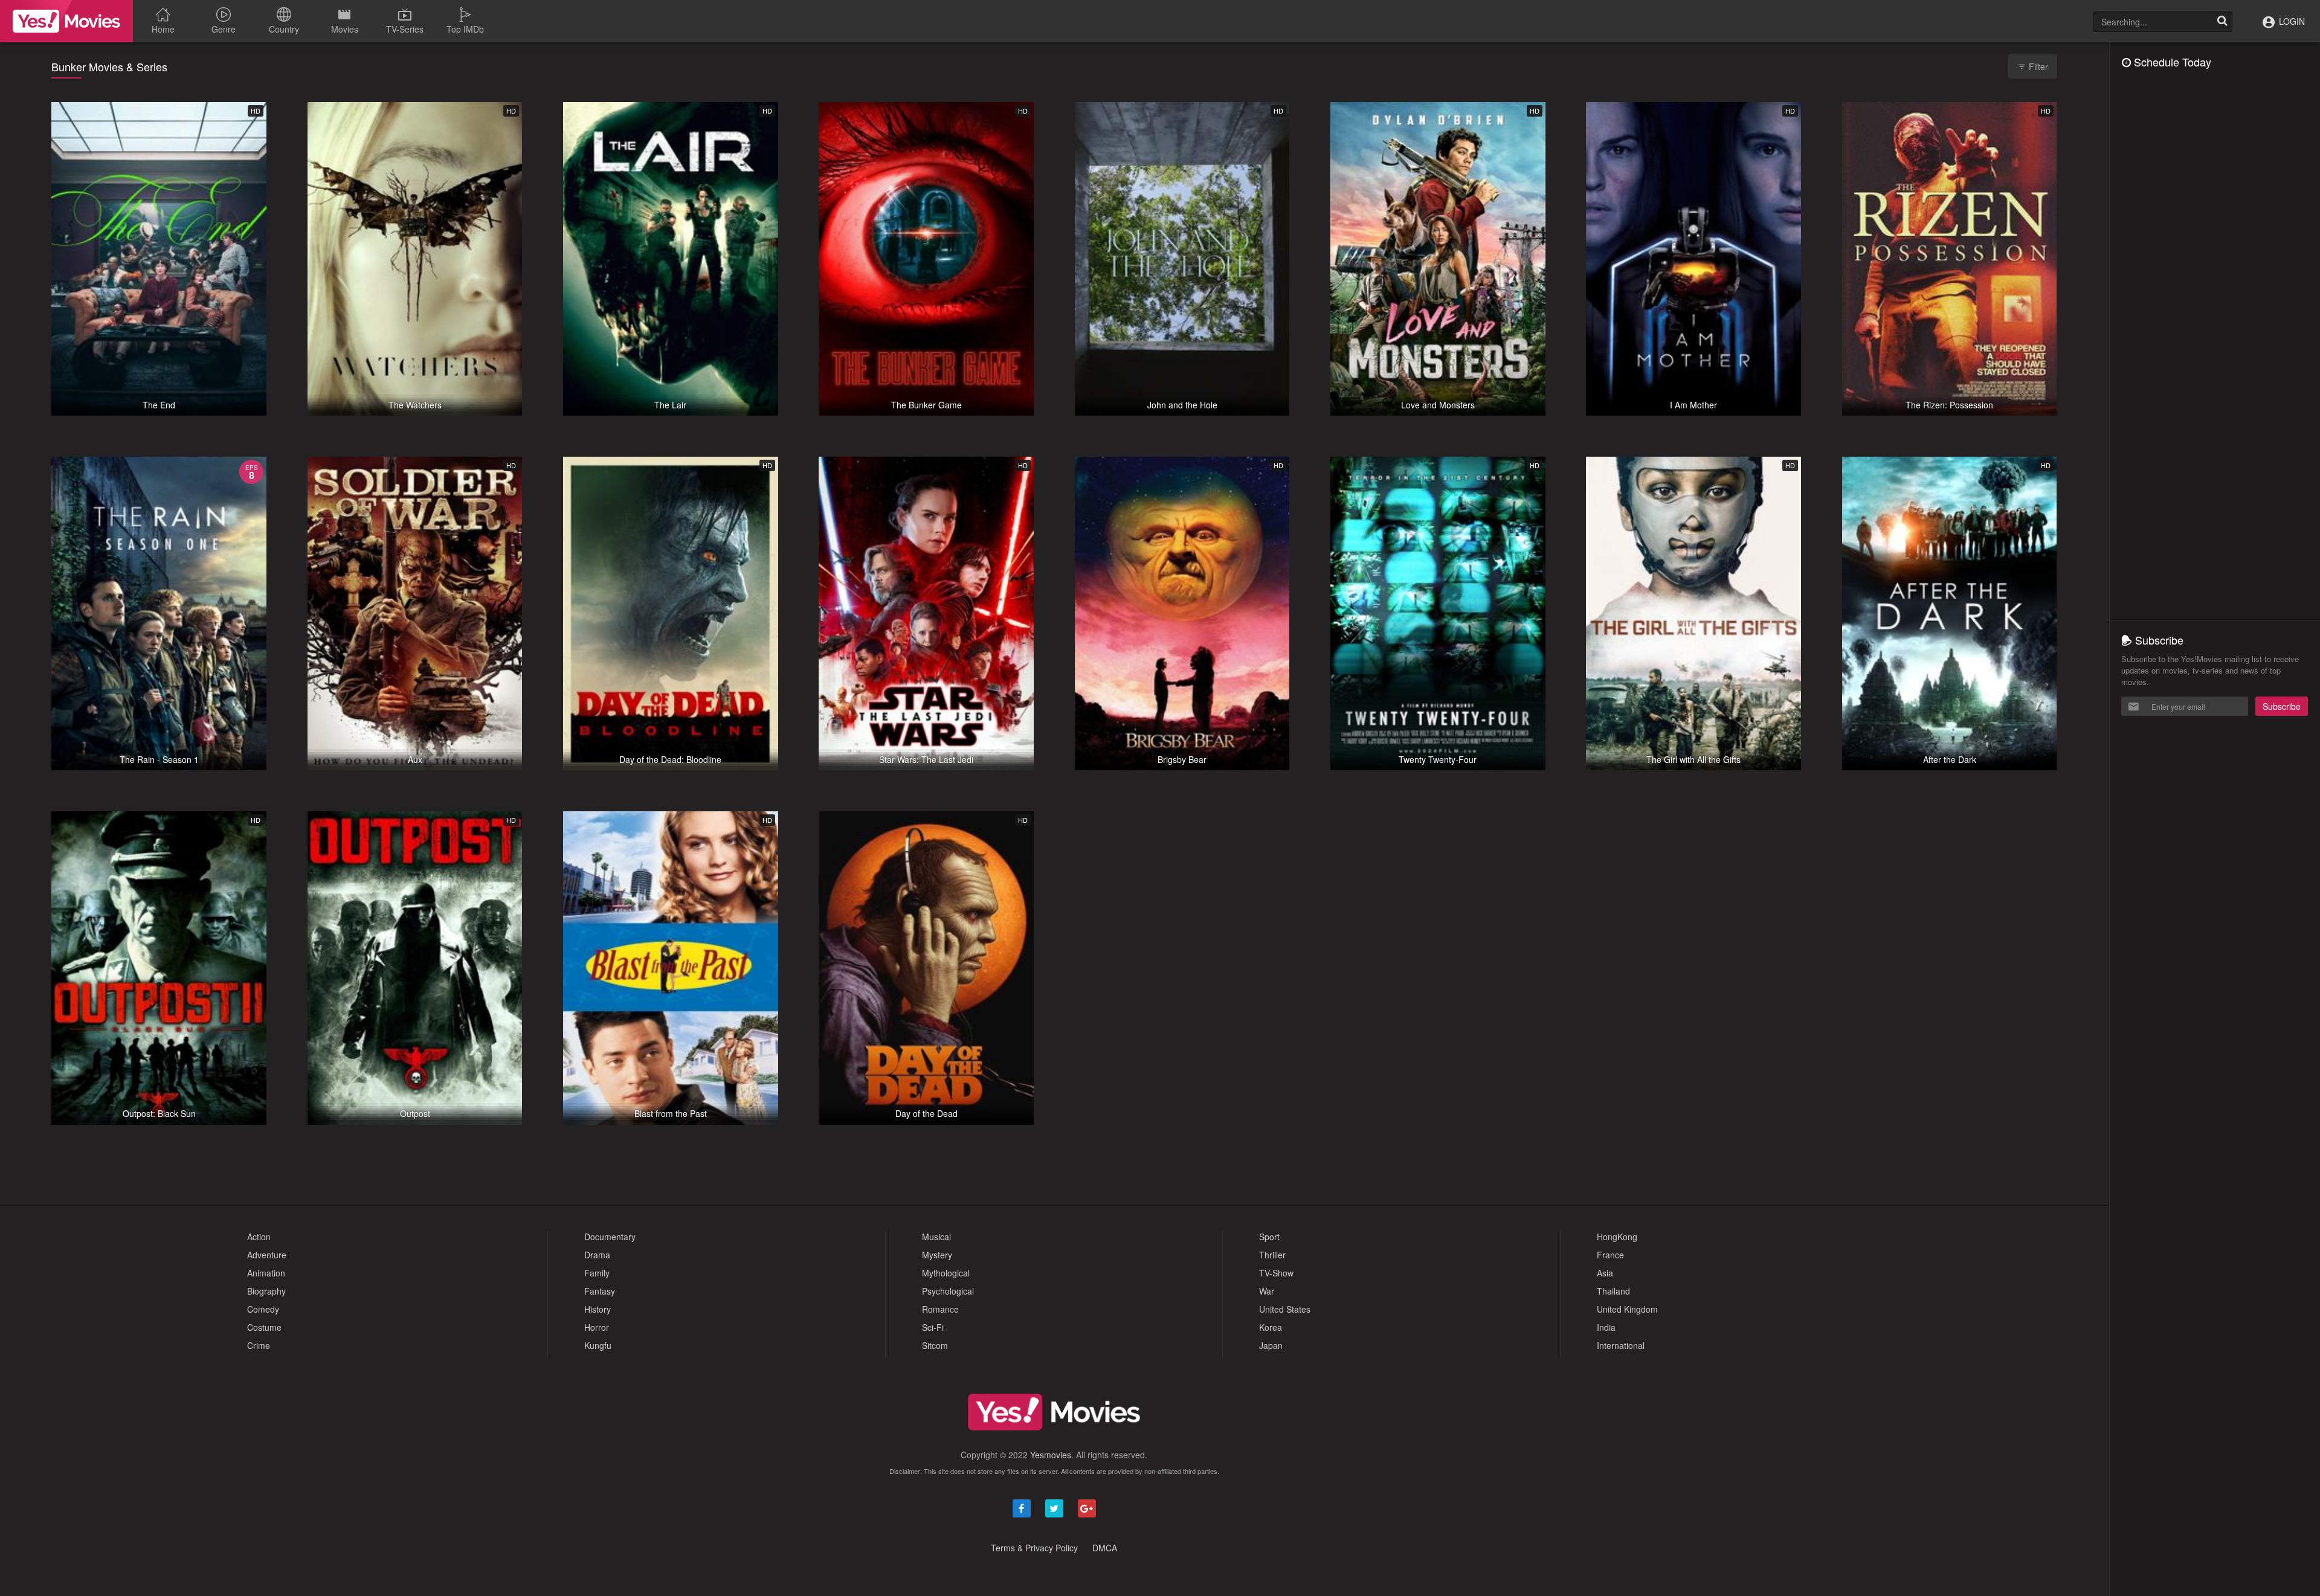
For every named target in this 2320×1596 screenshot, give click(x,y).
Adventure (267, 1255)
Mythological (946, 1273)
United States (1285, 1309)
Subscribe (2282, 706)
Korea (1271, 1327)
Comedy (263, 1309)
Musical (936, 1237)
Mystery (937, 1255)
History (598, 1309)
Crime (259, 1345)
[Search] (2222, 22)
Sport (1269, 1237)
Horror (597, 1327)
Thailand (1613, 1291)
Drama (597, 1255)
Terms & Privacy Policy (1034, 1548)
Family (597, 1273)
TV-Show (1276, 1273)
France (1610, 1255)
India (1606, 1327)
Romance (940, 1309)
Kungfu (598, 1345)
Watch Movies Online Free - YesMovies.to (66, 21)
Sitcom (935, 1345)
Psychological (948, 1291)
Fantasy (600, 1291)
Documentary (610, 1237)
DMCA (1105, 1548)
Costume (264, 1327)
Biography (266, 1291)
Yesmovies (1051, 1455)
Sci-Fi (933, 1327)
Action (259, 1237)
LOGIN (2291, 21)
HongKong (1617, 1237)
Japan (1271, 1345)
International (1621, 1345)
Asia (1605, 1273)
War (1267, 1291)
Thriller (1272, 1255)
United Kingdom (1627, 1309)
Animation (266, 1273)
